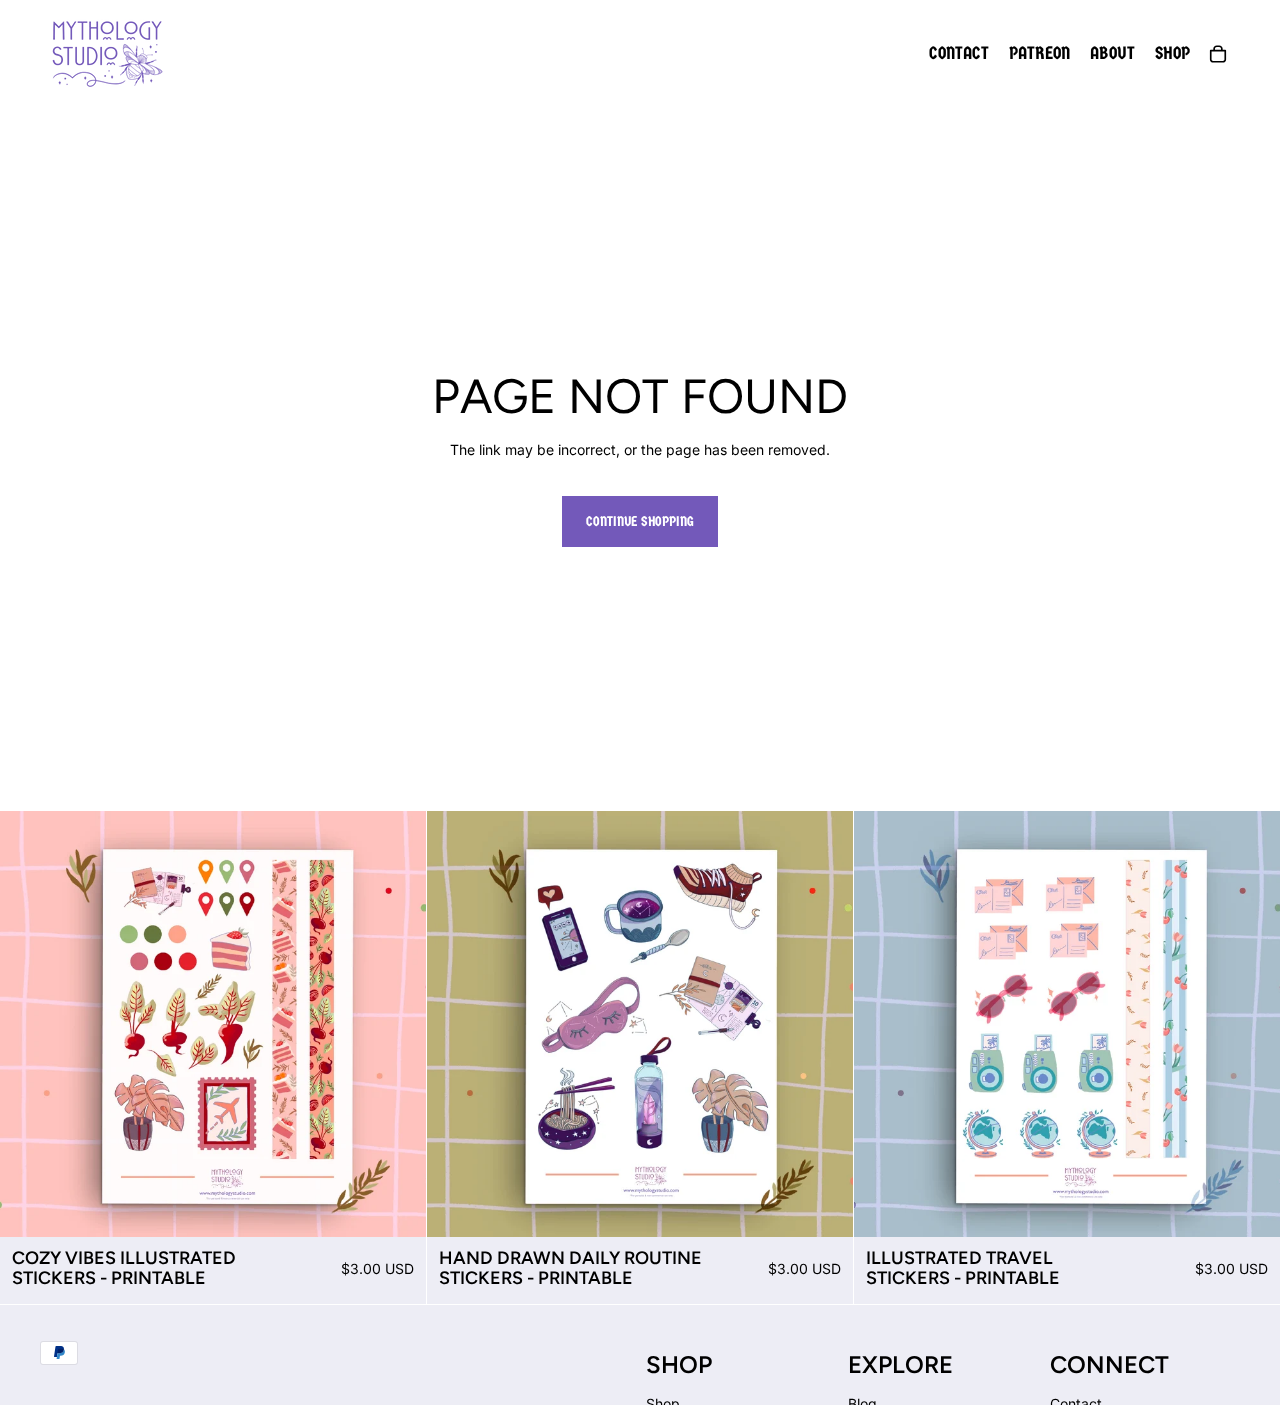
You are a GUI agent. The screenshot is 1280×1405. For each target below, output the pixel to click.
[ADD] (395, 1206)
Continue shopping (640, 521)
